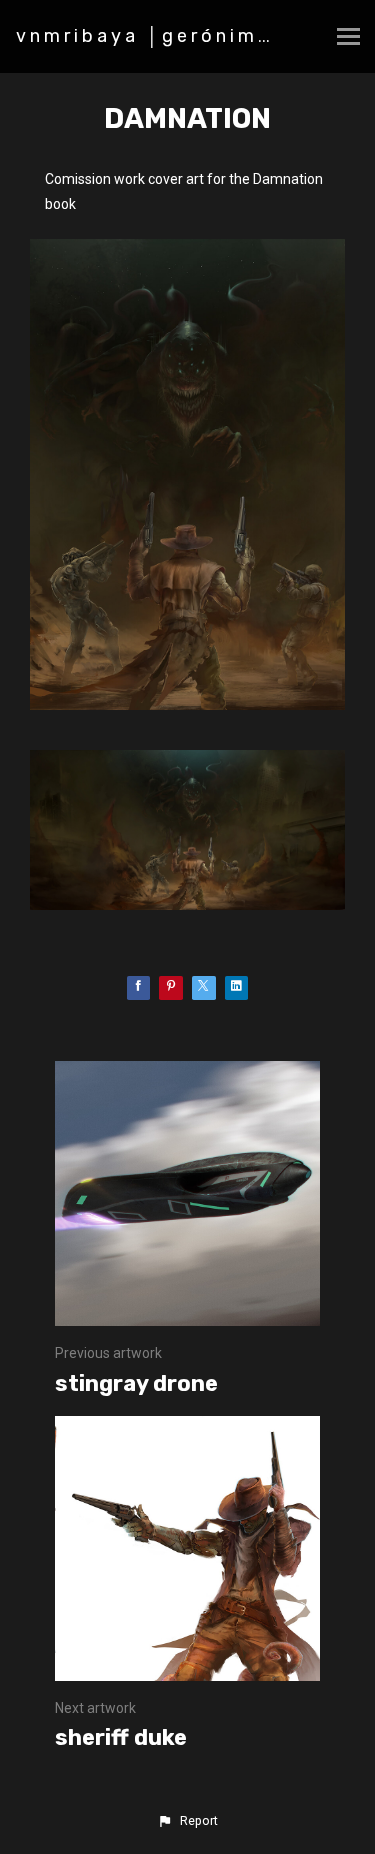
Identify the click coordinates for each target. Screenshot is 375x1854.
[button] (187, 1821)
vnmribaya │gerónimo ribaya (186, 36)
